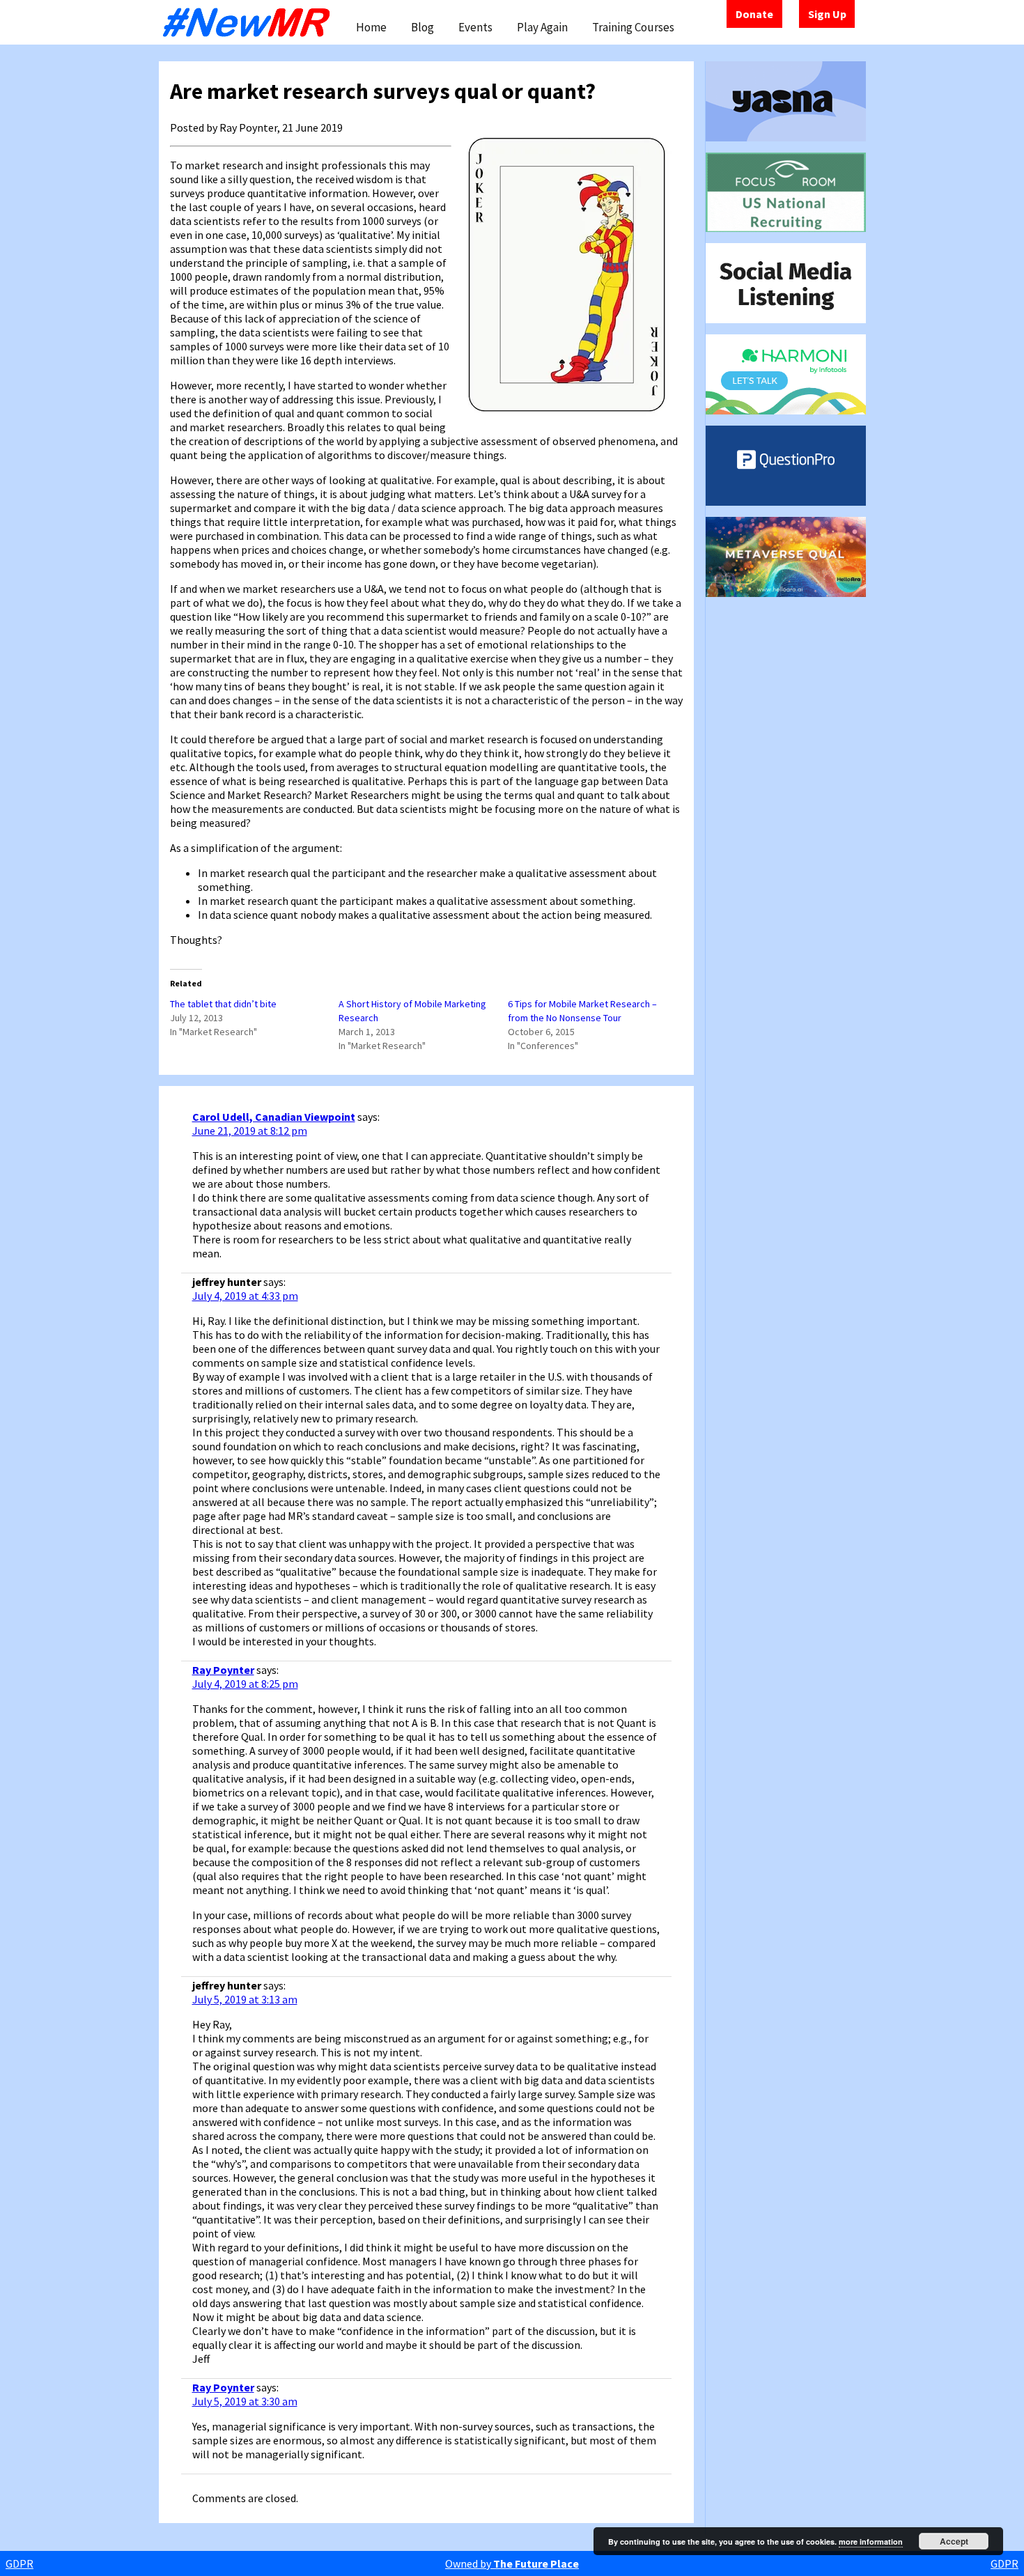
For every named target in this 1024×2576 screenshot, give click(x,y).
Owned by (512, 2563)
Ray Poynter (223, 1670)
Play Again (542, 27)
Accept (954, 2541)
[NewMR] (250, 22)
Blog (422, 27)
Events (475, 27)
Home (371, 27)
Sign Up (827, 14)
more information (871, 2542)
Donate (754, 14)
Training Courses (633, 27)
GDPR (20, 2563)
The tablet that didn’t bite (223, 1004)
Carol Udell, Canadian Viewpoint (274, 1117)
